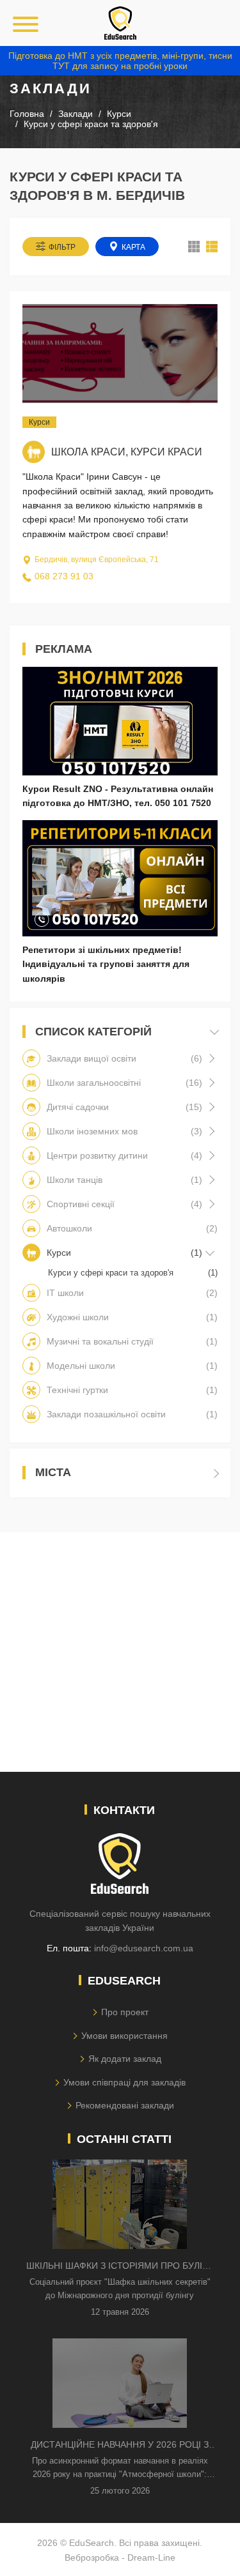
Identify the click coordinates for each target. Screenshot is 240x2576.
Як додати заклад (125, 2059)
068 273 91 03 (64, 576)
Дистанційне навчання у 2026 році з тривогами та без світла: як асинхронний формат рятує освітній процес (120, 2445)
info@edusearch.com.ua (144, 1948)
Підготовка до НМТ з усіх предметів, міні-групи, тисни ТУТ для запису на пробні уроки (120, 61)
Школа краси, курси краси (127, 452)
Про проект (125, 2012)
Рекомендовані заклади (125, 2105)
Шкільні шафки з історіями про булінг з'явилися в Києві (120, 2267)
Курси (39, 422)
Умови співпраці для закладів (124, 2082)
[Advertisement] (120, 1652)
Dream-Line (151, 2557)
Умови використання (124, 2036)
